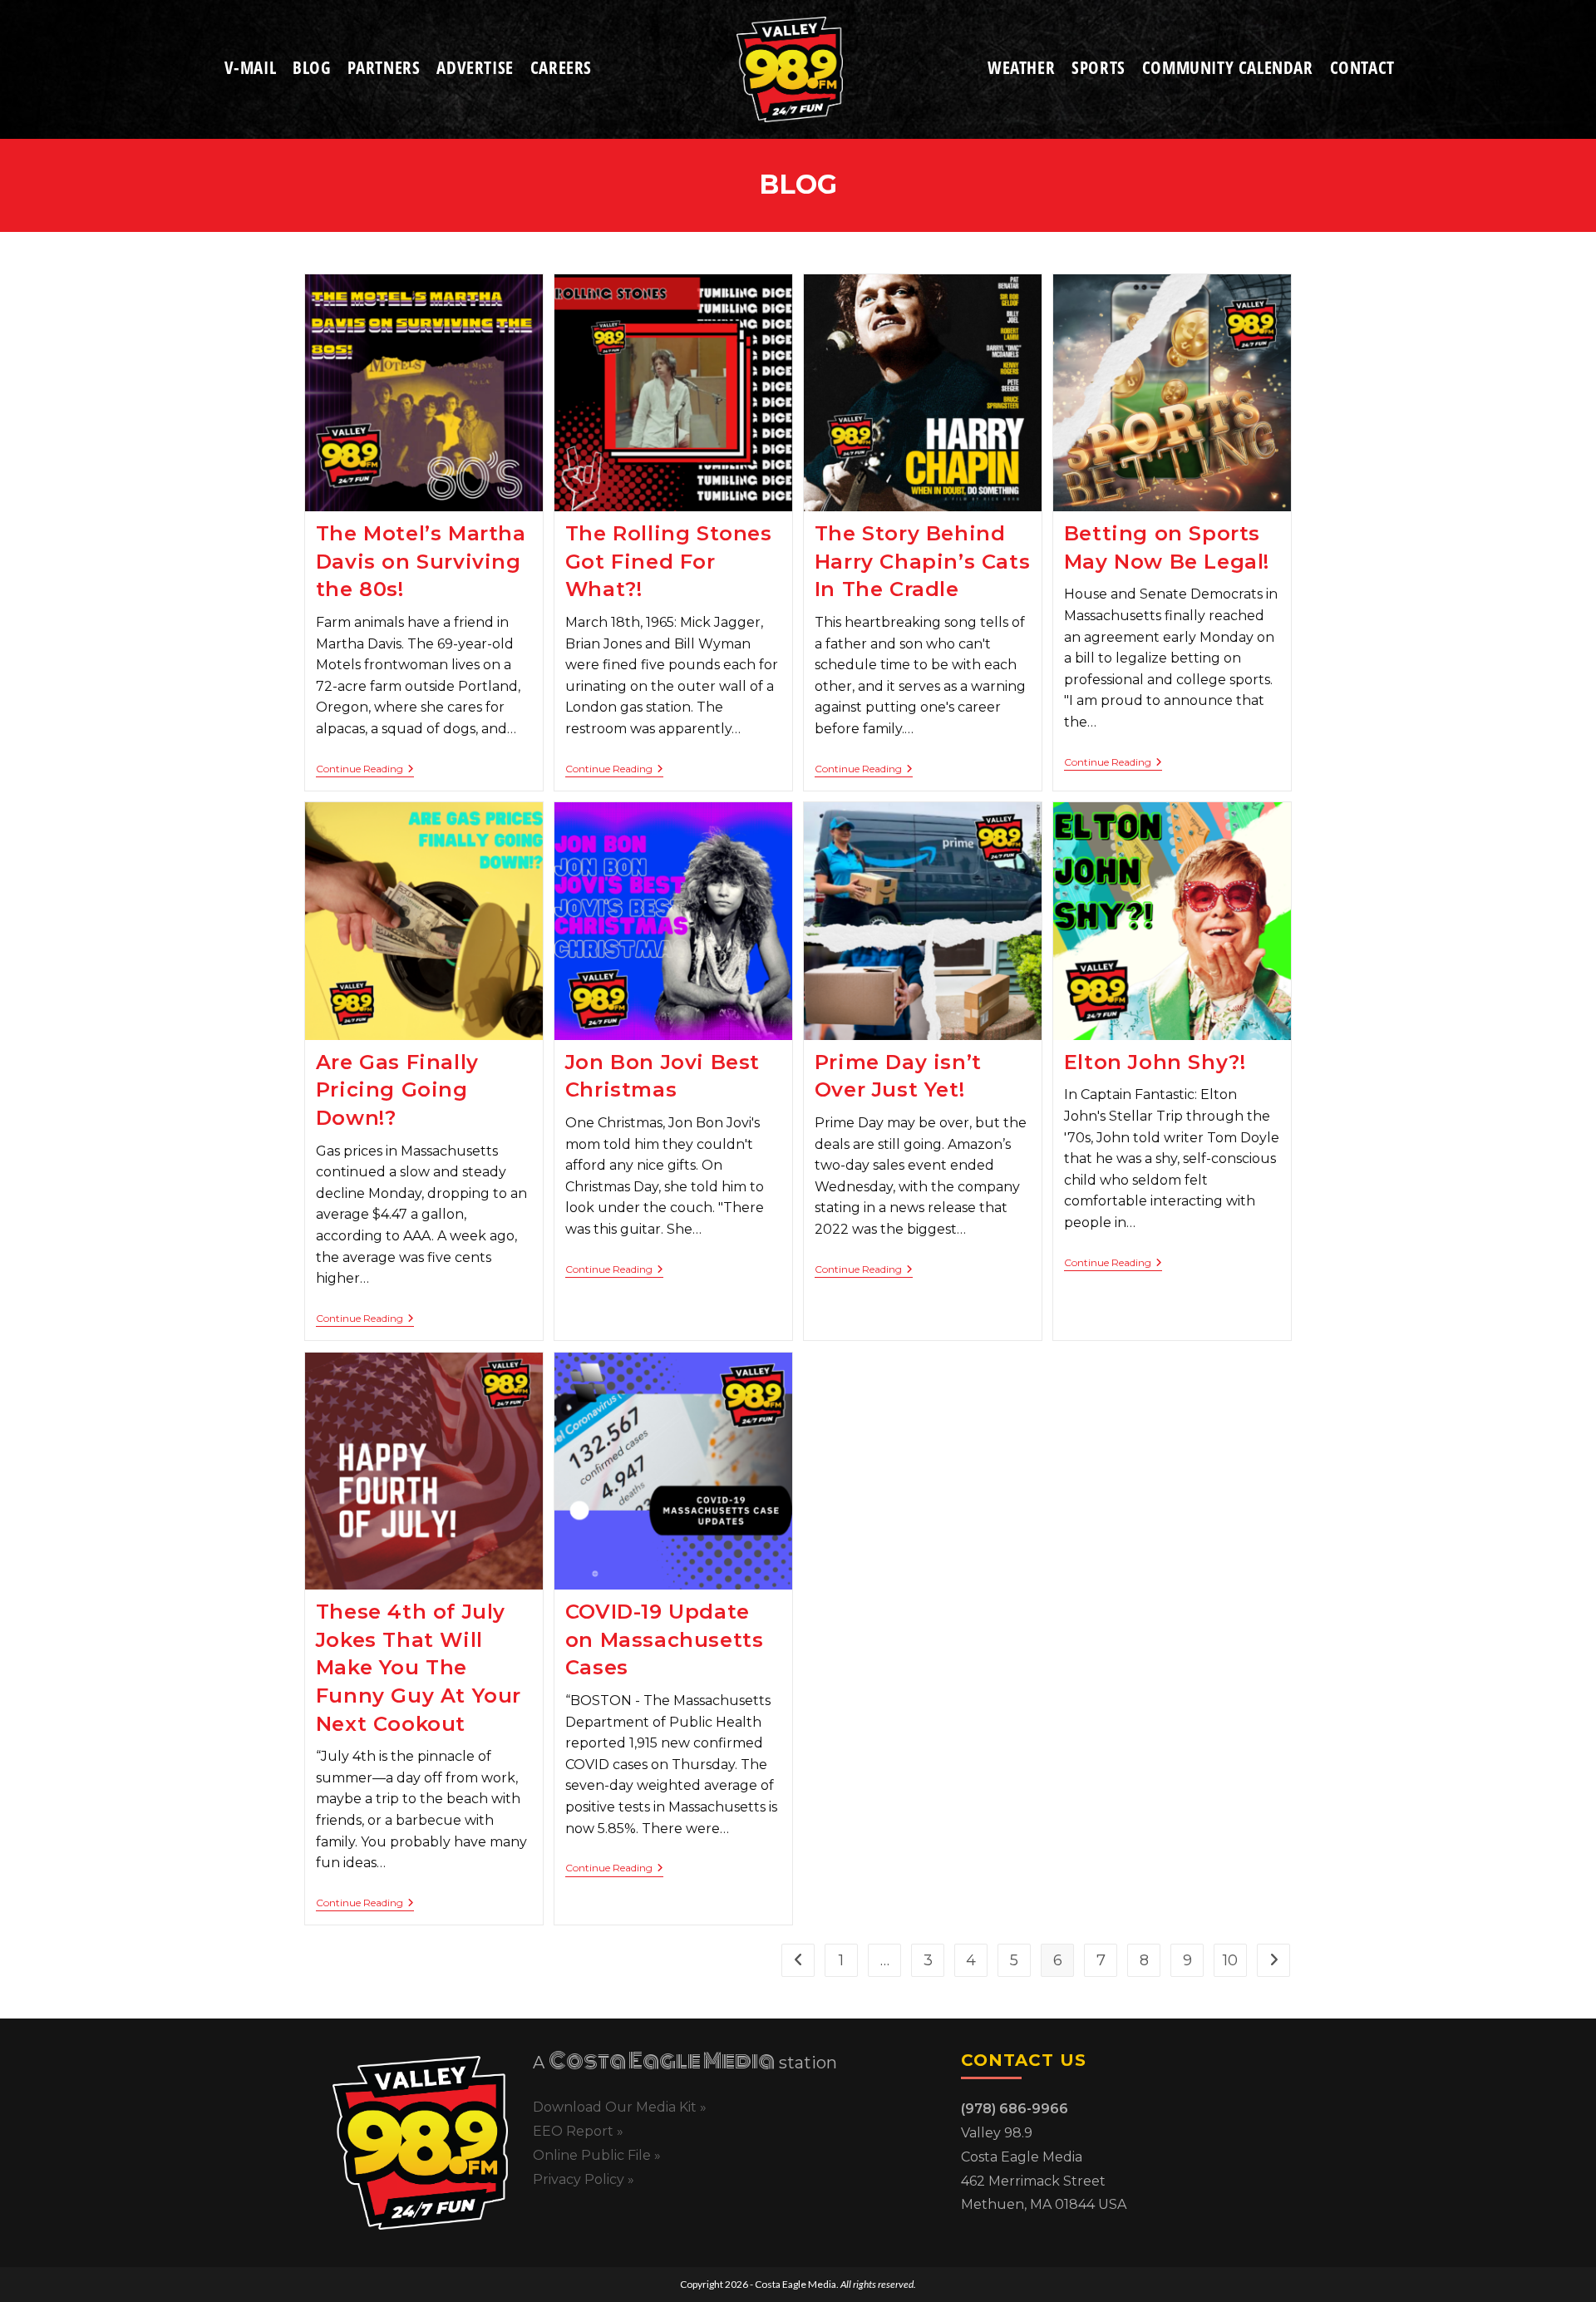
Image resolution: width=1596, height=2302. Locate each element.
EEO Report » (578, 2131)
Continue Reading (365, 769)
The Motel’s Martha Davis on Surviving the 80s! (421, 561)
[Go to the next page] (1273, 1960)
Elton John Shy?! (1155, 1062)
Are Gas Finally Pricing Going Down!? (397, 1090)
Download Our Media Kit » (620, 2107)
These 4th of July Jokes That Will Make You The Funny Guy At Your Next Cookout (419, 1667)
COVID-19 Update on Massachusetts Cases (665, 1639)
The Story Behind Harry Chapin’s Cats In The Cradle (922, 561)
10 (1230, 1960)
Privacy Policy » (584, 2179)
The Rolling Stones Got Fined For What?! (669, 561)
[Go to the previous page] (798, 1960)
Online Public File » (597, 2155)
